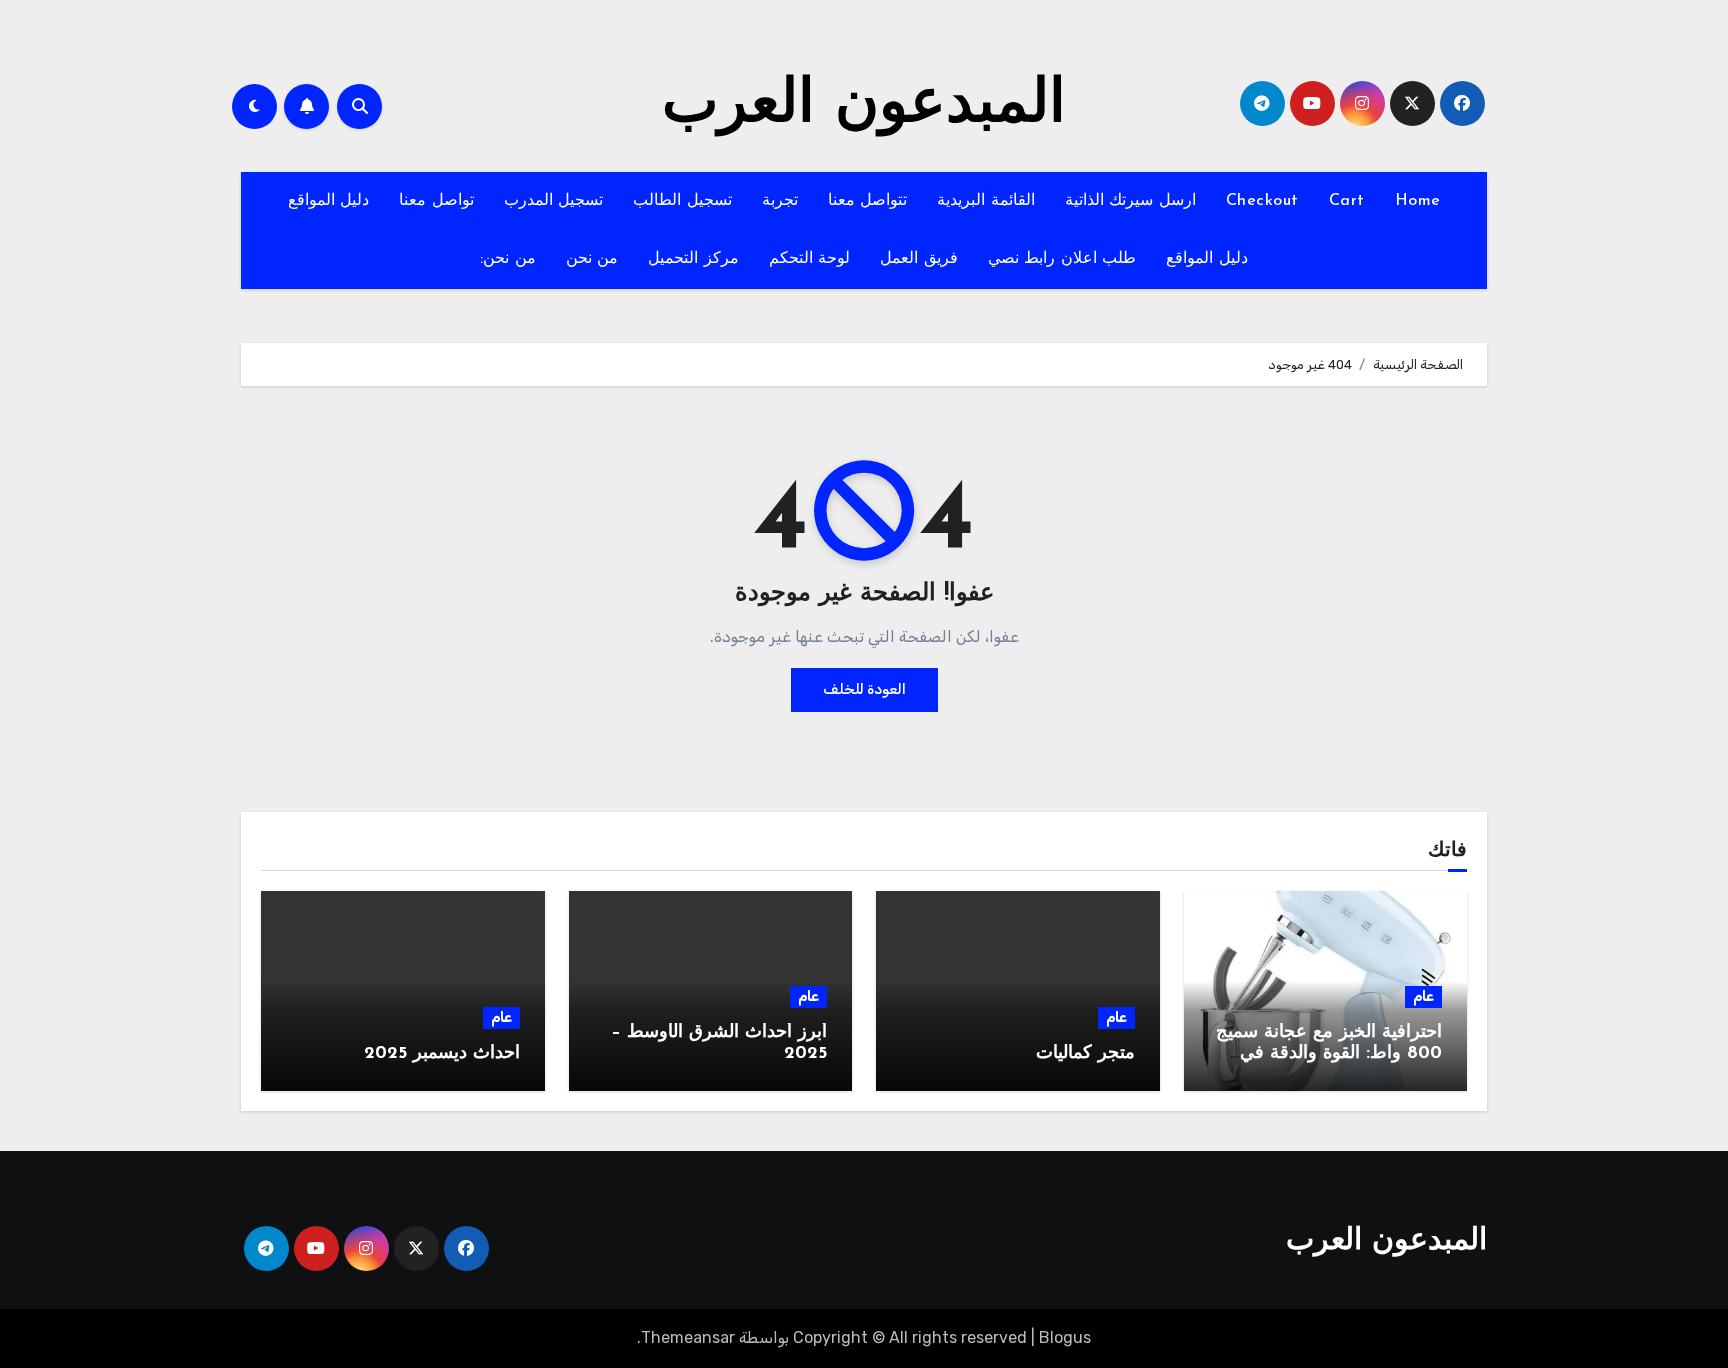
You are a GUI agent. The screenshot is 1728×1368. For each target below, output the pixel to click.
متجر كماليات (1085, 1054)
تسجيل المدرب (554, 201)
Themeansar (688, 1337)
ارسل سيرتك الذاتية (1130, 201)
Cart (1347, 201)
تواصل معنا (436, 201)
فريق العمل (919, 259)
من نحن (592, 259)
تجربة (780, 201)
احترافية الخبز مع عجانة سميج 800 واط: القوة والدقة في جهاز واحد (1329, 1054)
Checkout (1262, 201)
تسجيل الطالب (682, 201)
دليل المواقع (329, 201)
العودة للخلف (864, 689)
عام (1423, 996)
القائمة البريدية (986, 201)
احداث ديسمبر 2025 (442, 1054)
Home (1418, 201)
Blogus (1065, 1337)
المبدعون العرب (864, 106)
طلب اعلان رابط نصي (1062, 259)
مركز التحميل (693, 259)
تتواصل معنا (868, 201)
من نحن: (508, 259)
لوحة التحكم (810, 259)
